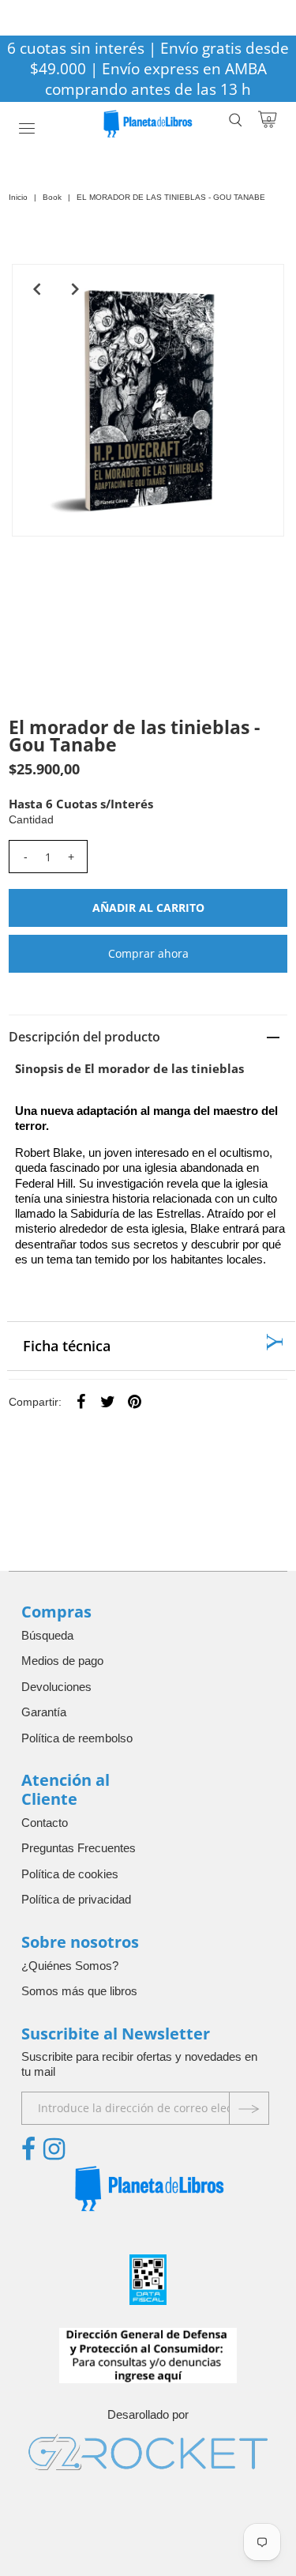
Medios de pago (62, 1661)
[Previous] (37, 289)
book (52, 197)
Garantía (44, 1712)
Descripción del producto (84, 1037)
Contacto (45, 1823)
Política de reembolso (77, 1738)
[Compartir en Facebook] (81, 1401)
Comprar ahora (148, 953)
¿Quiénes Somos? (70, 1966)
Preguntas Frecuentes (79, 1848)
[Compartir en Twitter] (107, 1401)
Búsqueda (47, 1635)
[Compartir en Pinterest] (134, 1401)
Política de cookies (70, 1874)
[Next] (76, 289)
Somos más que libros (79, 1991)
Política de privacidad (76, 1899)
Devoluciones (56, 1687)
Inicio (18, 197)
